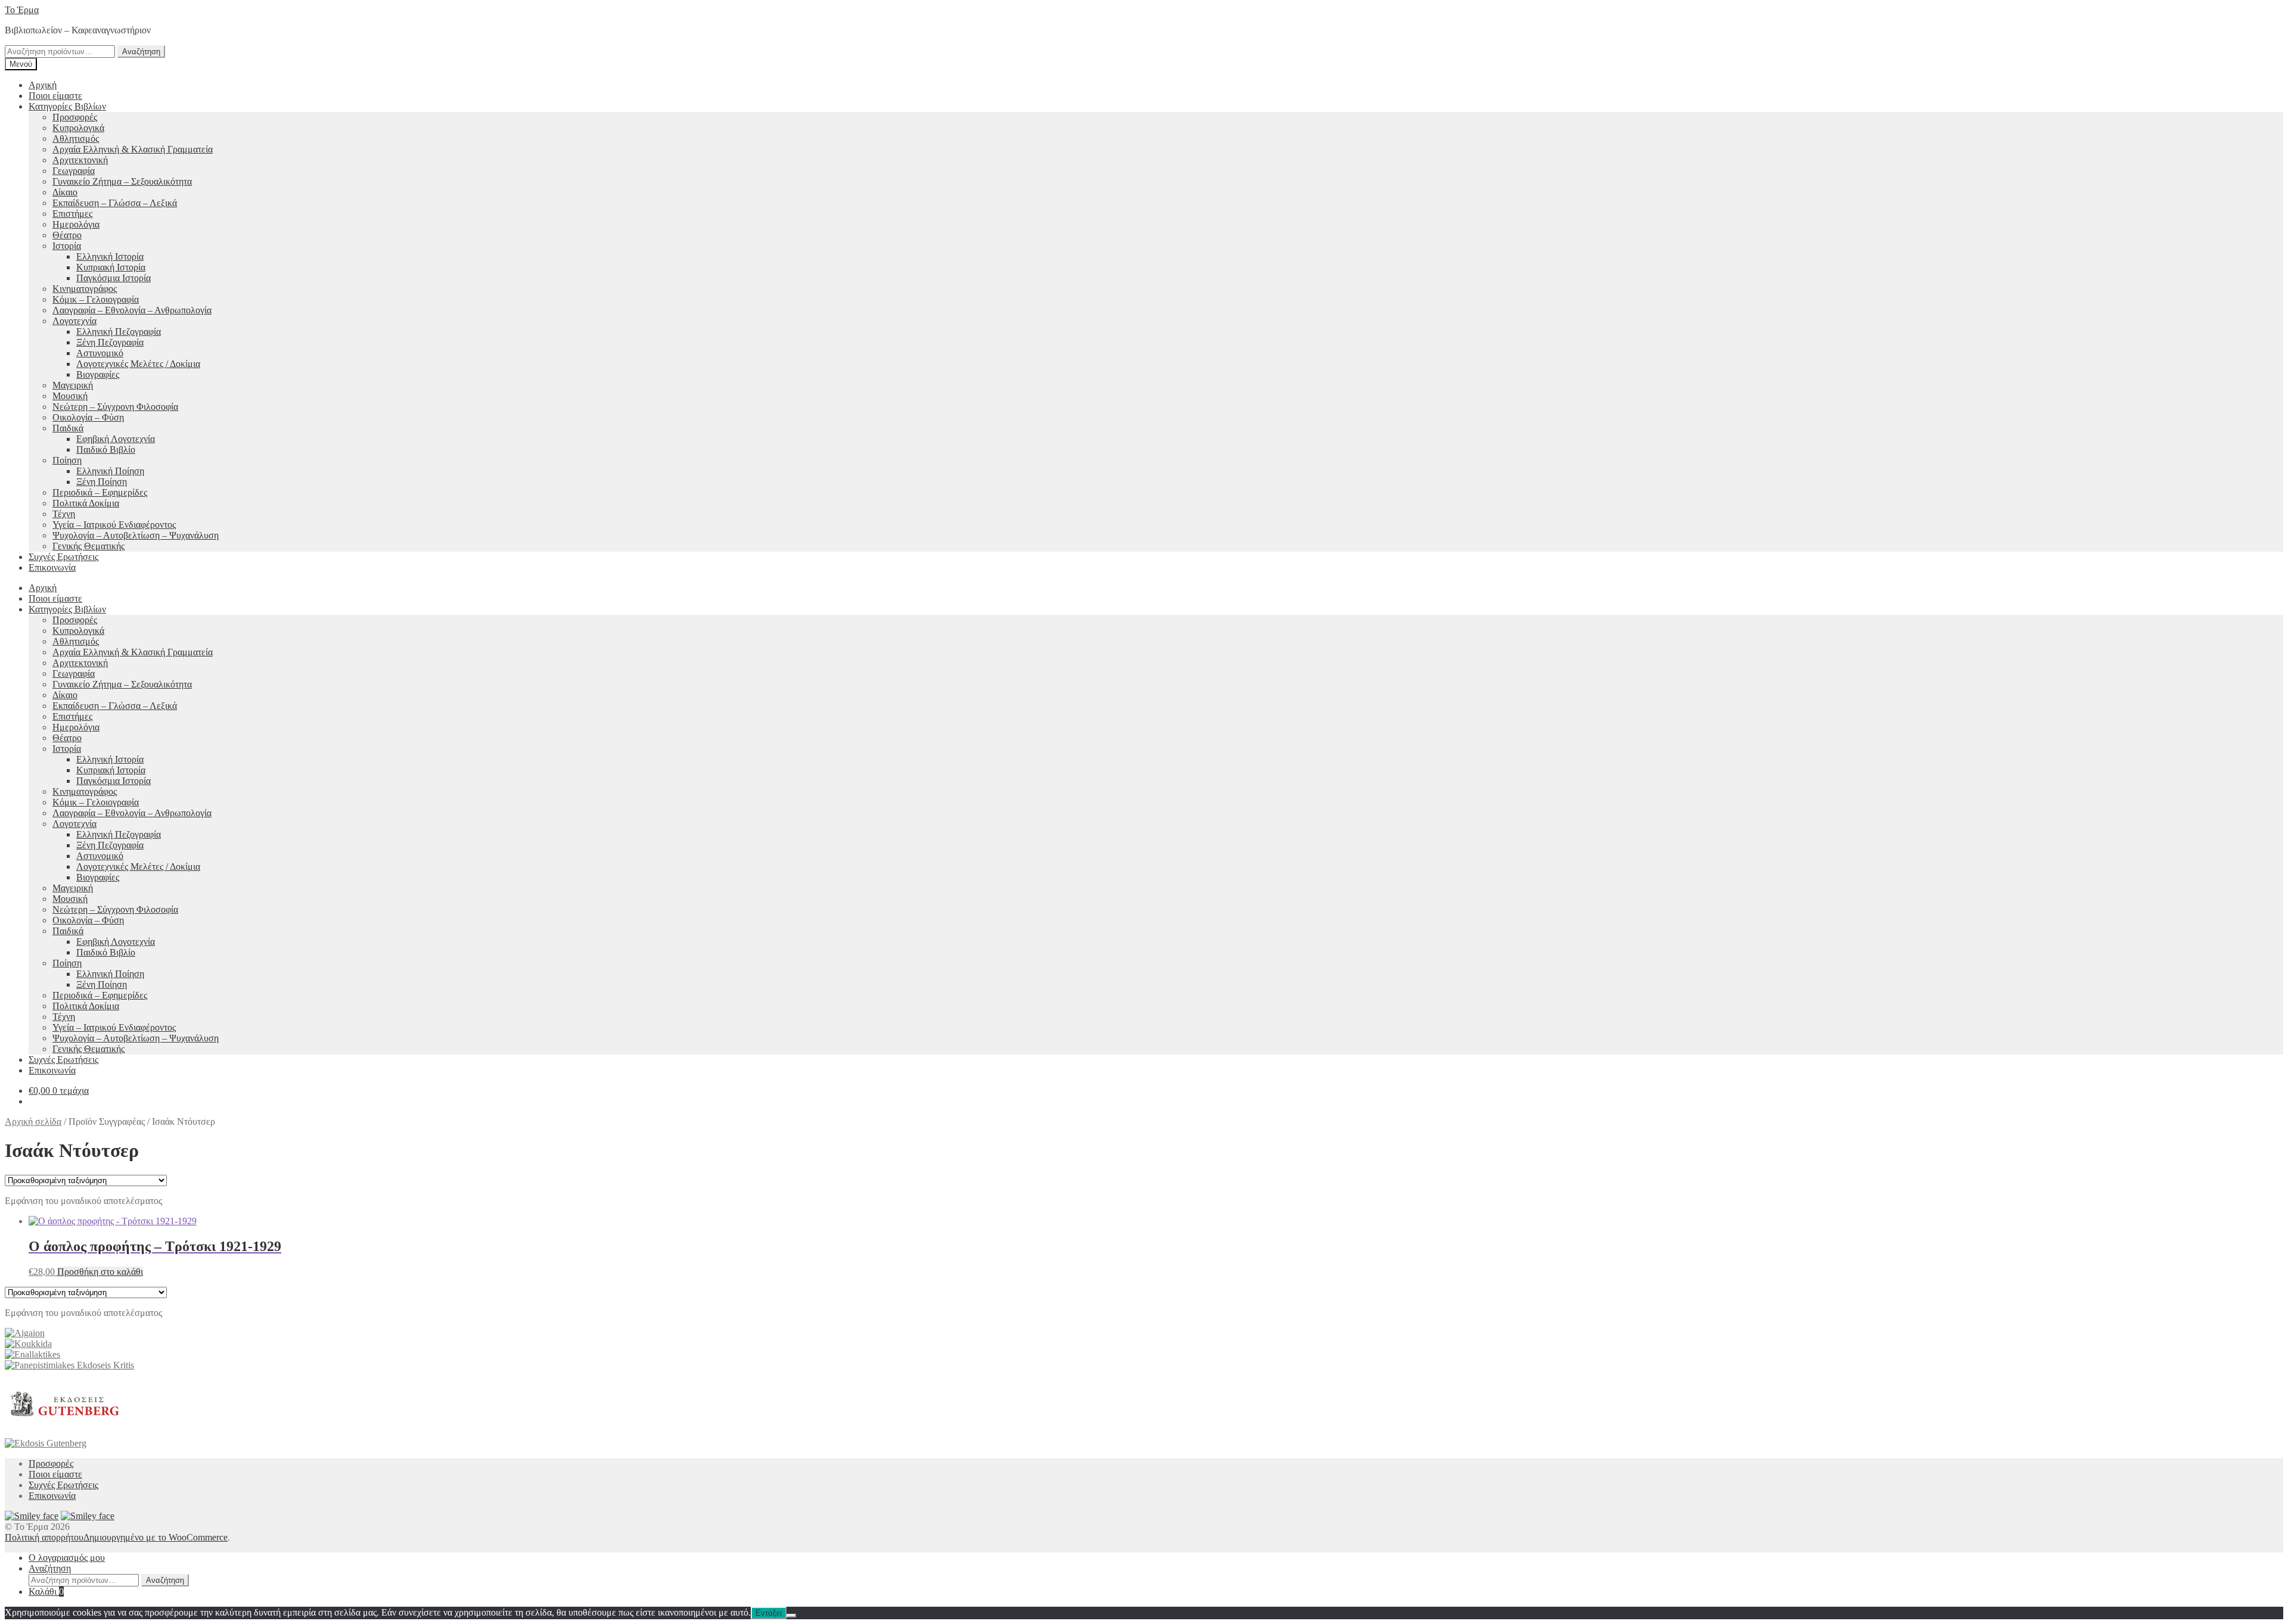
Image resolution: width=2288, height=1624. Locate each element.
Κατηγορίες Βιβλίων (67, 106)
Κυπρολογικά (78, 128)
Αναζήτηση (141, 52)
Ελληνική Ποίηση (110, 471)
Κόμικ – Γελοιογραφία (96, 299)
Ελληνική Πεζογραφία (119, 332)
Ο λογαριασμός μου (67, 1558)
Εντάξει (769, 1613)
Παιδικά (68, 428)
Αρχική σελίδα (33, 1121)
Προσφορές (75, 117)
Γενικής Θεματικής (88, 546)
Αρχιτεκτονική (80, 160)
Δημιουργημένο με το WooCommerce (156, 1537)
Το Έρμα (22, 10)
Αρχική (43, 85)
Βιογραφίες (98, 374)
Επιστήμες (72, 214)
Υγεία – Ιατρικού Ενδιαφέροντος (114, 525)
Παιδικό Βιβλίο (106, 449)
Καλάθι (46, 1592)
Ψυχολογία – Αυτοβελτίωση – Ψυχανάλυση (136, 535)
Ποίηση (67, 460)
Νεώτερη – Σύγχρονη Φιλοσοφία (115, 407)
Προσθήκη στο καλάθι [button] (100, 1272)
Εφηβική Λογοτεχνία (116, 439)
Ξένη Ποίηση (102, 482)
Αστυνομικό (100, 353)
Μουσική (70, 396)
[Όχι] (791, 1616)
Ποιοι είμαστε (55, 96)
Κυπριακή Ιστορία (111, 267)
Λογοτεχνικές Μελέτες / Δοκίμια (138, 364)
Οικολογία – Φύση (88, 417)
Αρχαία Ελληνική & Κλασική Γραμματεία (133, 149)
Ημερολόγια (76, 224)
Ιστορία (67, 246)
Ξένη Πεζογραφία (110, 342)
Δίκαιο (65, 192)
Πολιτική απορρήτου (44, 1537)
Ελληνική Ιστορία (110, 256)
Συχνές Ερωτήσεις (63, 557)
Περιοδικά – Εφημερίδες (100, 492)
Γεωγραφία (74, 171)
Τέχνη (64, 514)
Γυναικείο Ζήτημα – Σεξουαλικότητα (122, 181)
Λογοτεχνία (74, 321)
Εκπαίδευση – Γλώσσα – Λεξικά (115, 203)
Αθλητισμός (76, 139)
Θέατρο (67, 235)
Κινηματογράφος (85, 289)
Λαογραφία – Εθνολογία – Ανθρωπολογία (132, 310)
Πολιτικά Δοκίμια (86, 503)
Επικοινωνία (52, 567)
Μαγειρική (73, 385)
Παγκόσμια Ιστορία (114, 278)
